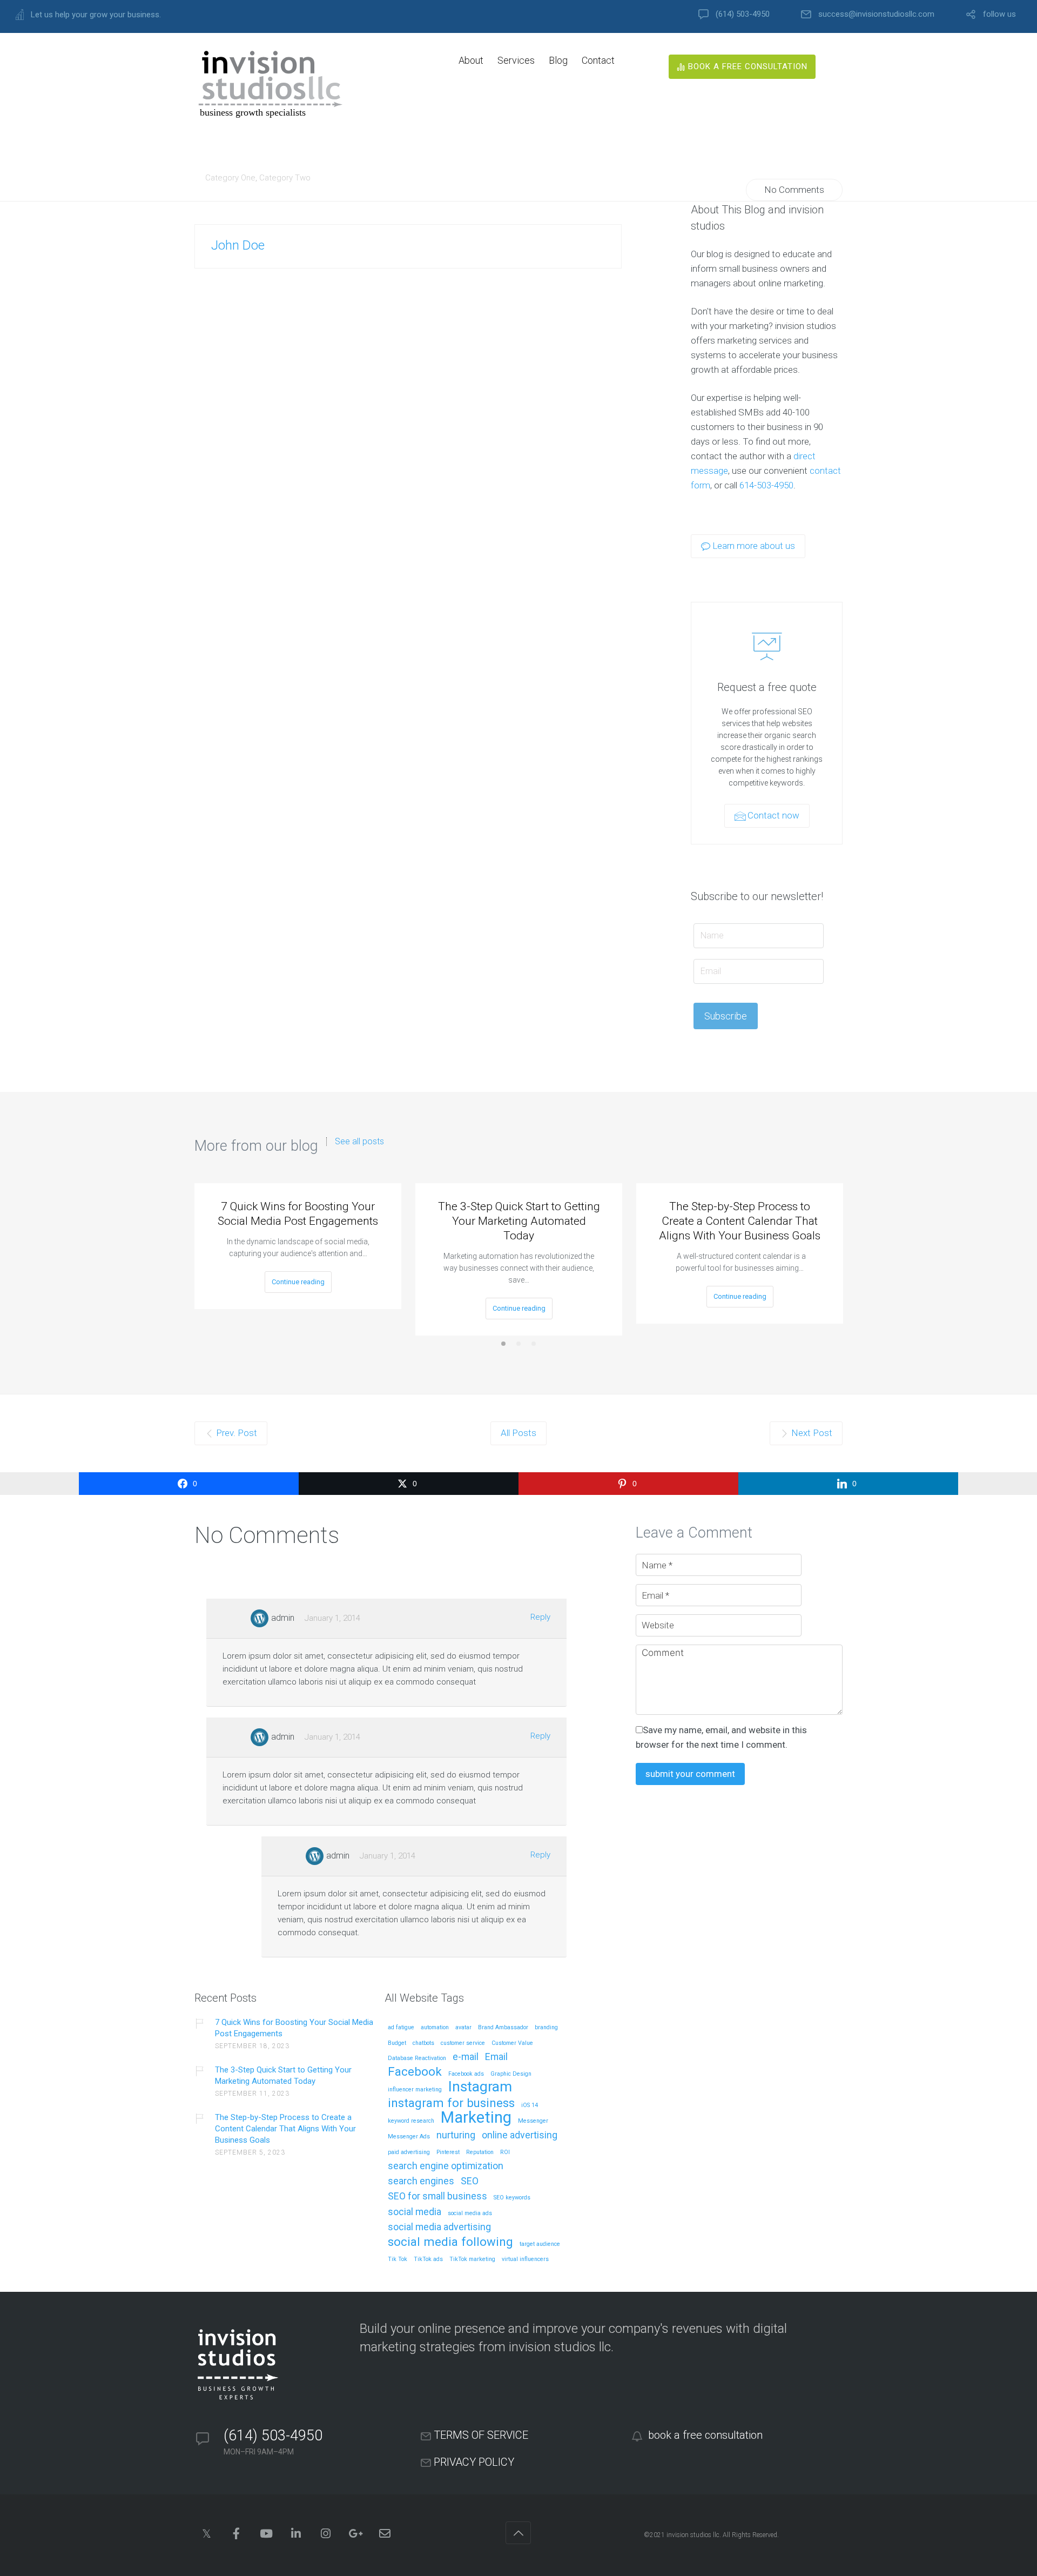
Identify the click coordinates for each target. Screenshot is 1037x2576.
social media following (450, 2242)
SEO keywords (512, 2198)
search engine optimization (446, 2166)
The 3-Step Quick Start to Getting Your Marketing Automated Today (519, 1221)
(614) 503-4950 (743, 14)
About (471, 60)
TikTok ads (428, 2259)
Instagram (480, 2087)
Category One (230, 178)
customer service (463, 2043)
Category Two (285, 178)
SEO (470, 2181)
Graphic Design (511, 2074)
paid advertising (409, 2152)
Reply (540, 1617)
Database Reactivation (417, 2058)
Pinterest (448, 2152)
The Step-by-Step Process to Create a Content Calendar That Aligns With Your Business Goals (740, 1221)
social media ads (470, 2213)
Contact (598, 60)
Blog (558, 60)
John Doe (238, 245)
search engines (421, 2181)
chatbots (423, 2043)
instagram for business (451, 2104)
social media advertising (439, 2227)
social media (415, 2212)
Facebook (415, 2072)
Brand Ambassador (503, 2028)
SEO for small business (437, 2196)
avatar (463, 2028)
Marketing (476, 2118)
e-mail (466, 2057)
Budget (397, 2043)
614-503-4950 (766, 485)
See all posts (359, 1142)
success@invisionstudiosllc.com (876, 14)
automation (435, 2028)
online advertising (520, 2135)
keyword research (411, 2121)
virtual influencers (525, 2259)
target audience (540, 2244)
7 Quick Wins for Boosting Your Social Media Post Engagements (298, 1214)
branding (546, 2028)
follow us (999, 14)
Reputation (480, 2152)
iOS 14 (530, 2105)
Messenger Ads (409, 2137)
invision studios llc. (694, 2535)
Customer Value (512, 2043)
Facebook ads (466, 2074)
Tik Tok (398, 2259)
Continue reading (298, 1282)
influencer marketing (415, 2090)
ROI (505, 2152)
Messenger (533, 2121)
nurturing (456, 2135)
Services (516, 60)
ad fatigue (401, 2028)
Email (496, 2057)
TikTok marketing (472, 2259)
